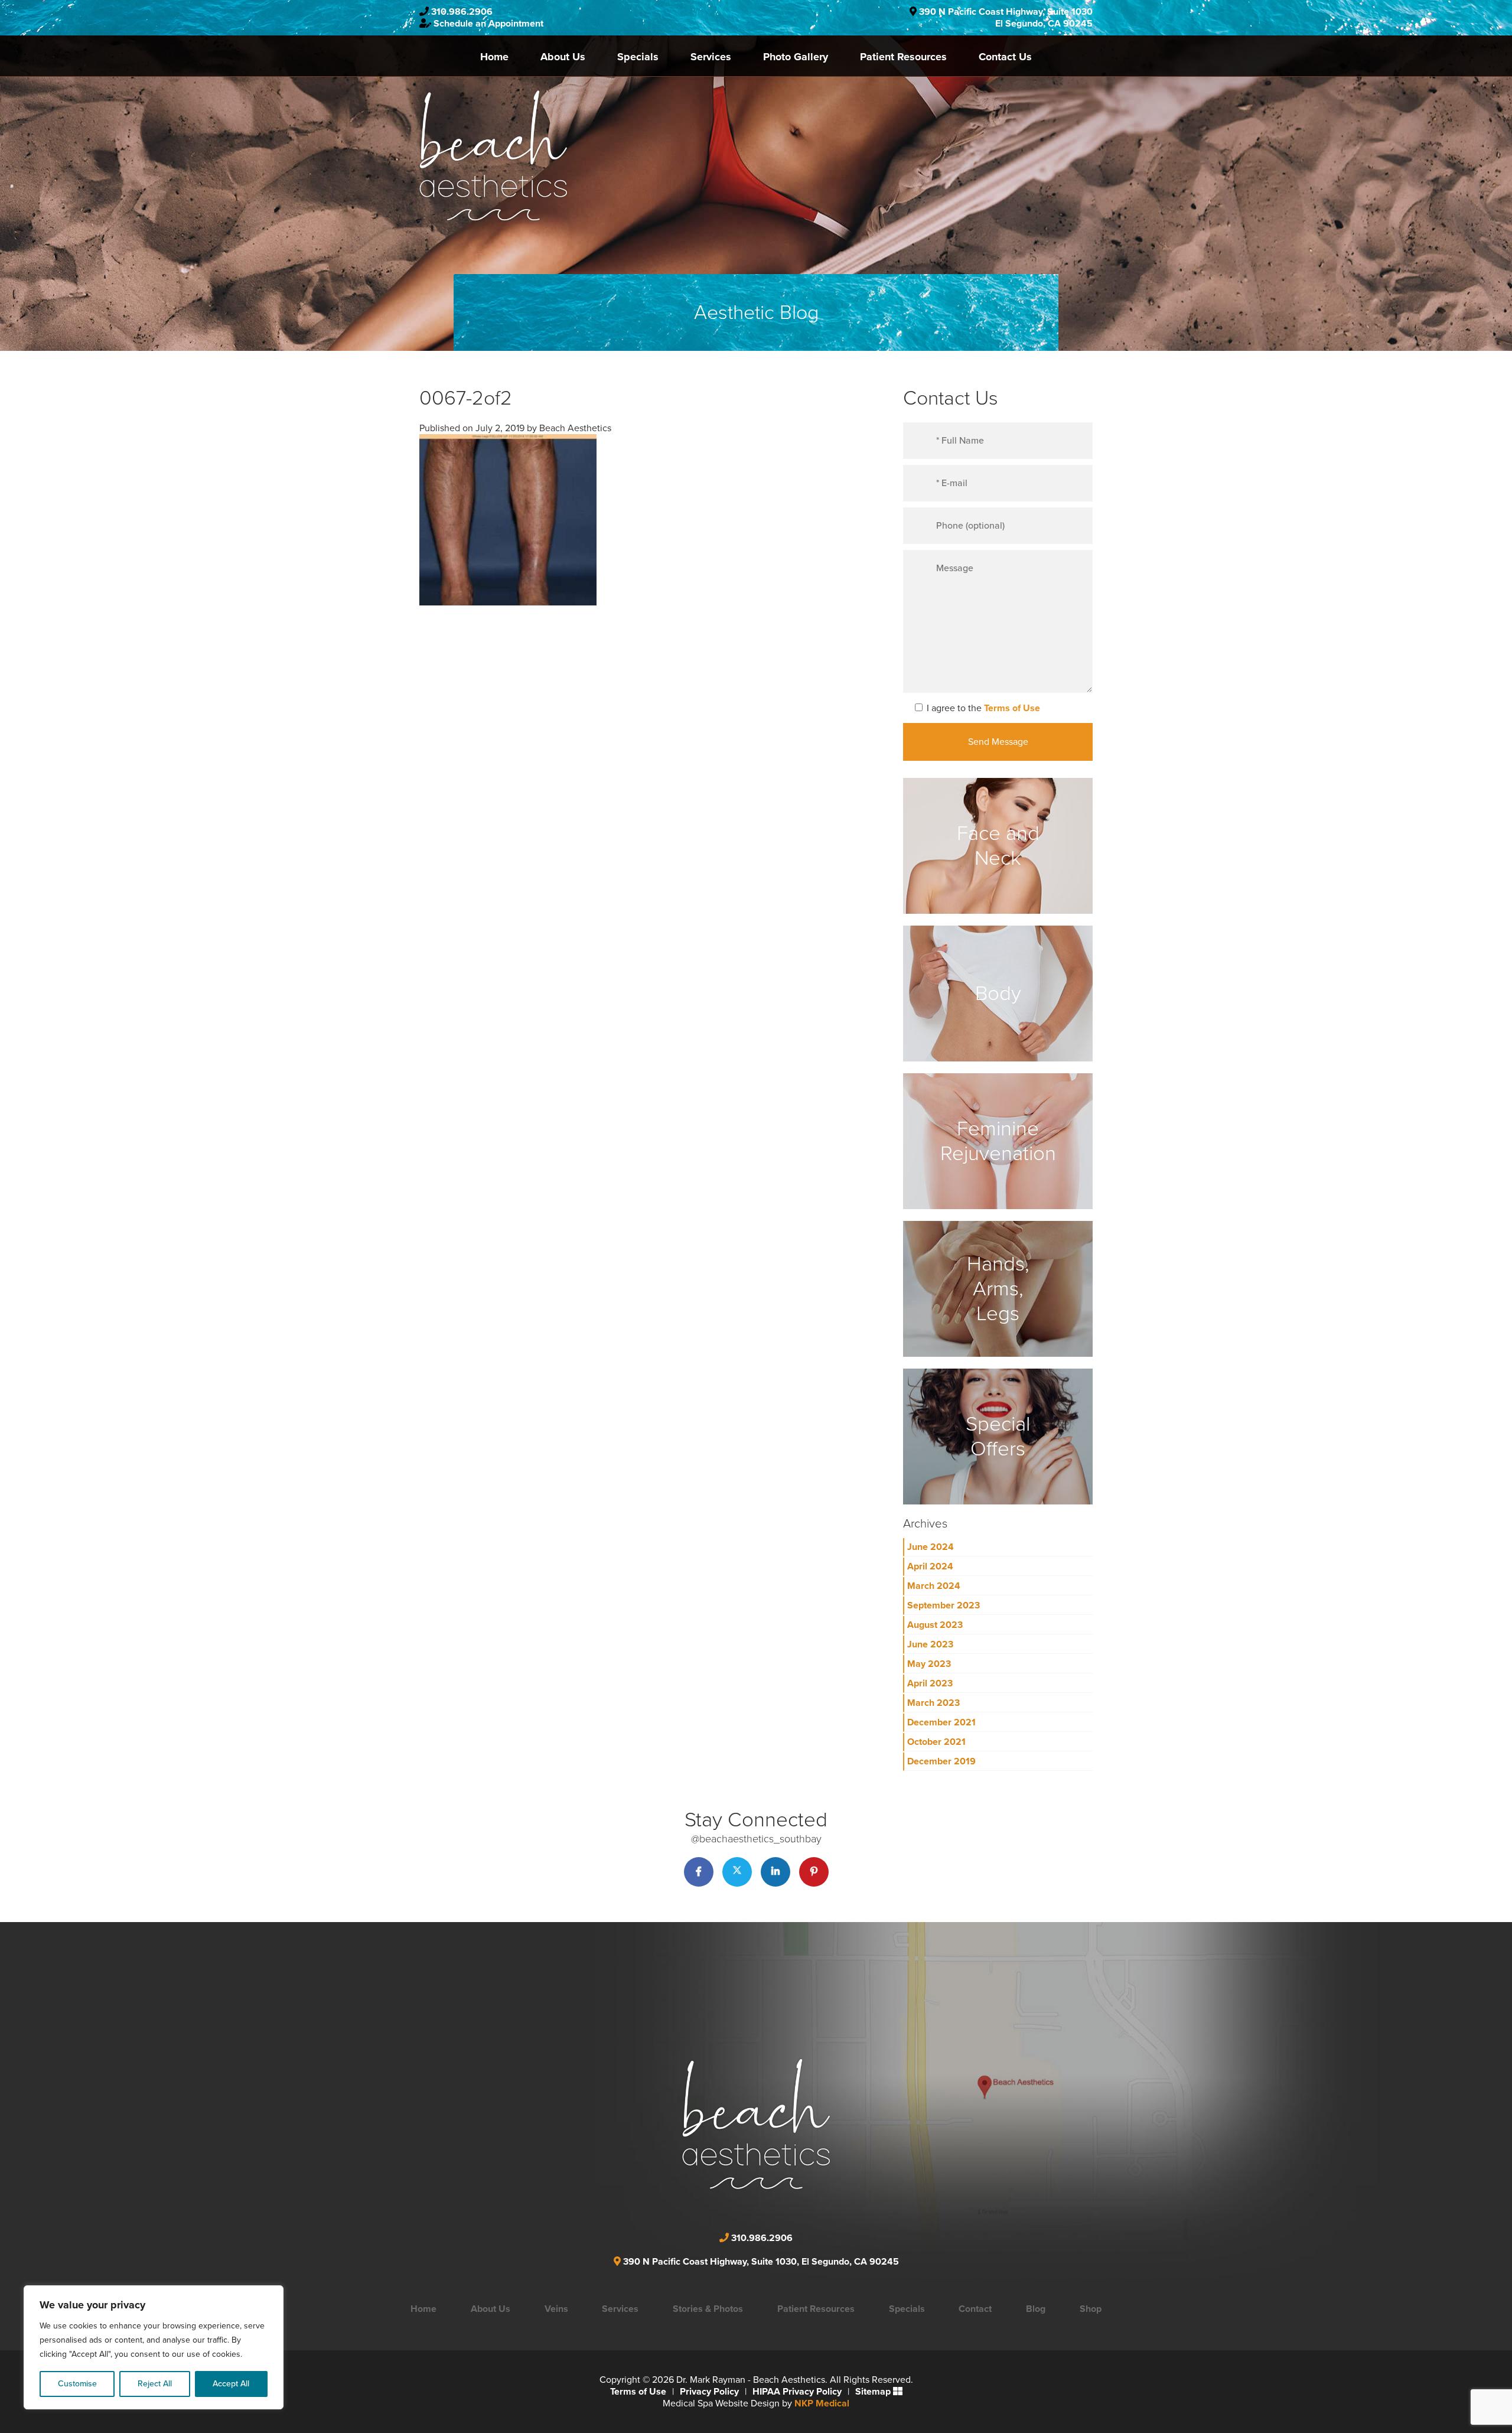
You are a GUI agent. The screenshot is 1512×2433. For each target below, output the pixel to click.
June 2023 (930, 1644)
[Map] (859, 2107)
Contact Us (1005, 57)
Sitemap (873, 2392)
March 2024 (934, 1586)
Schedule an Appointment (488, 24)
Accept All (231, 2384)
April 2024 (930, 1566)
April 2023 (930, 1683)
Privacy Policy (709, 2392)
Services (711, 57)
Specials (638, 57)
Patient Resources (903, 57)
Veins (556, 2309)
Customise (77, 2384)
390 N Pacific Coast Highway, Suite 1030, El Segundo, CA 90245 (761, 2262)
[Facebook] (699, 1872)
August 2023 (935, 1625)
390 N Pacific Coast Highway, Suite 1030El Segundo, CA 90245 (1006, 18)
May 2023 (929, 1664)
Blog (1036, 2309)
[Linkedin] (775, 1872)
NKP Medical (822, 2403)
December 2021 (941, 1722)
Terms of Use (1012, 708)
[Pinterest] (814, 1872)
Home (494, 57)
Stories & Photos (708, 2309)
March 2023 (933, 1703)
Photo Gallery (796, 57)
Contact (975, 2309)
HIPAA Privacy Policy (797, 2392)
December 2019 (941, 1761)
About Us (563, 57)
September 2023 (944, 1605)
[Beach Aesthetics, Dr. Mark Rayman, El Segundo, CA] (493, 155)
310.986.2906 (462, 12)
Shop (1091, 2309)
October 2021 (936, 1742)
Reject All (155, 2384)
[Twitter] (737, 1872)
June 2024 (931, 1547)
